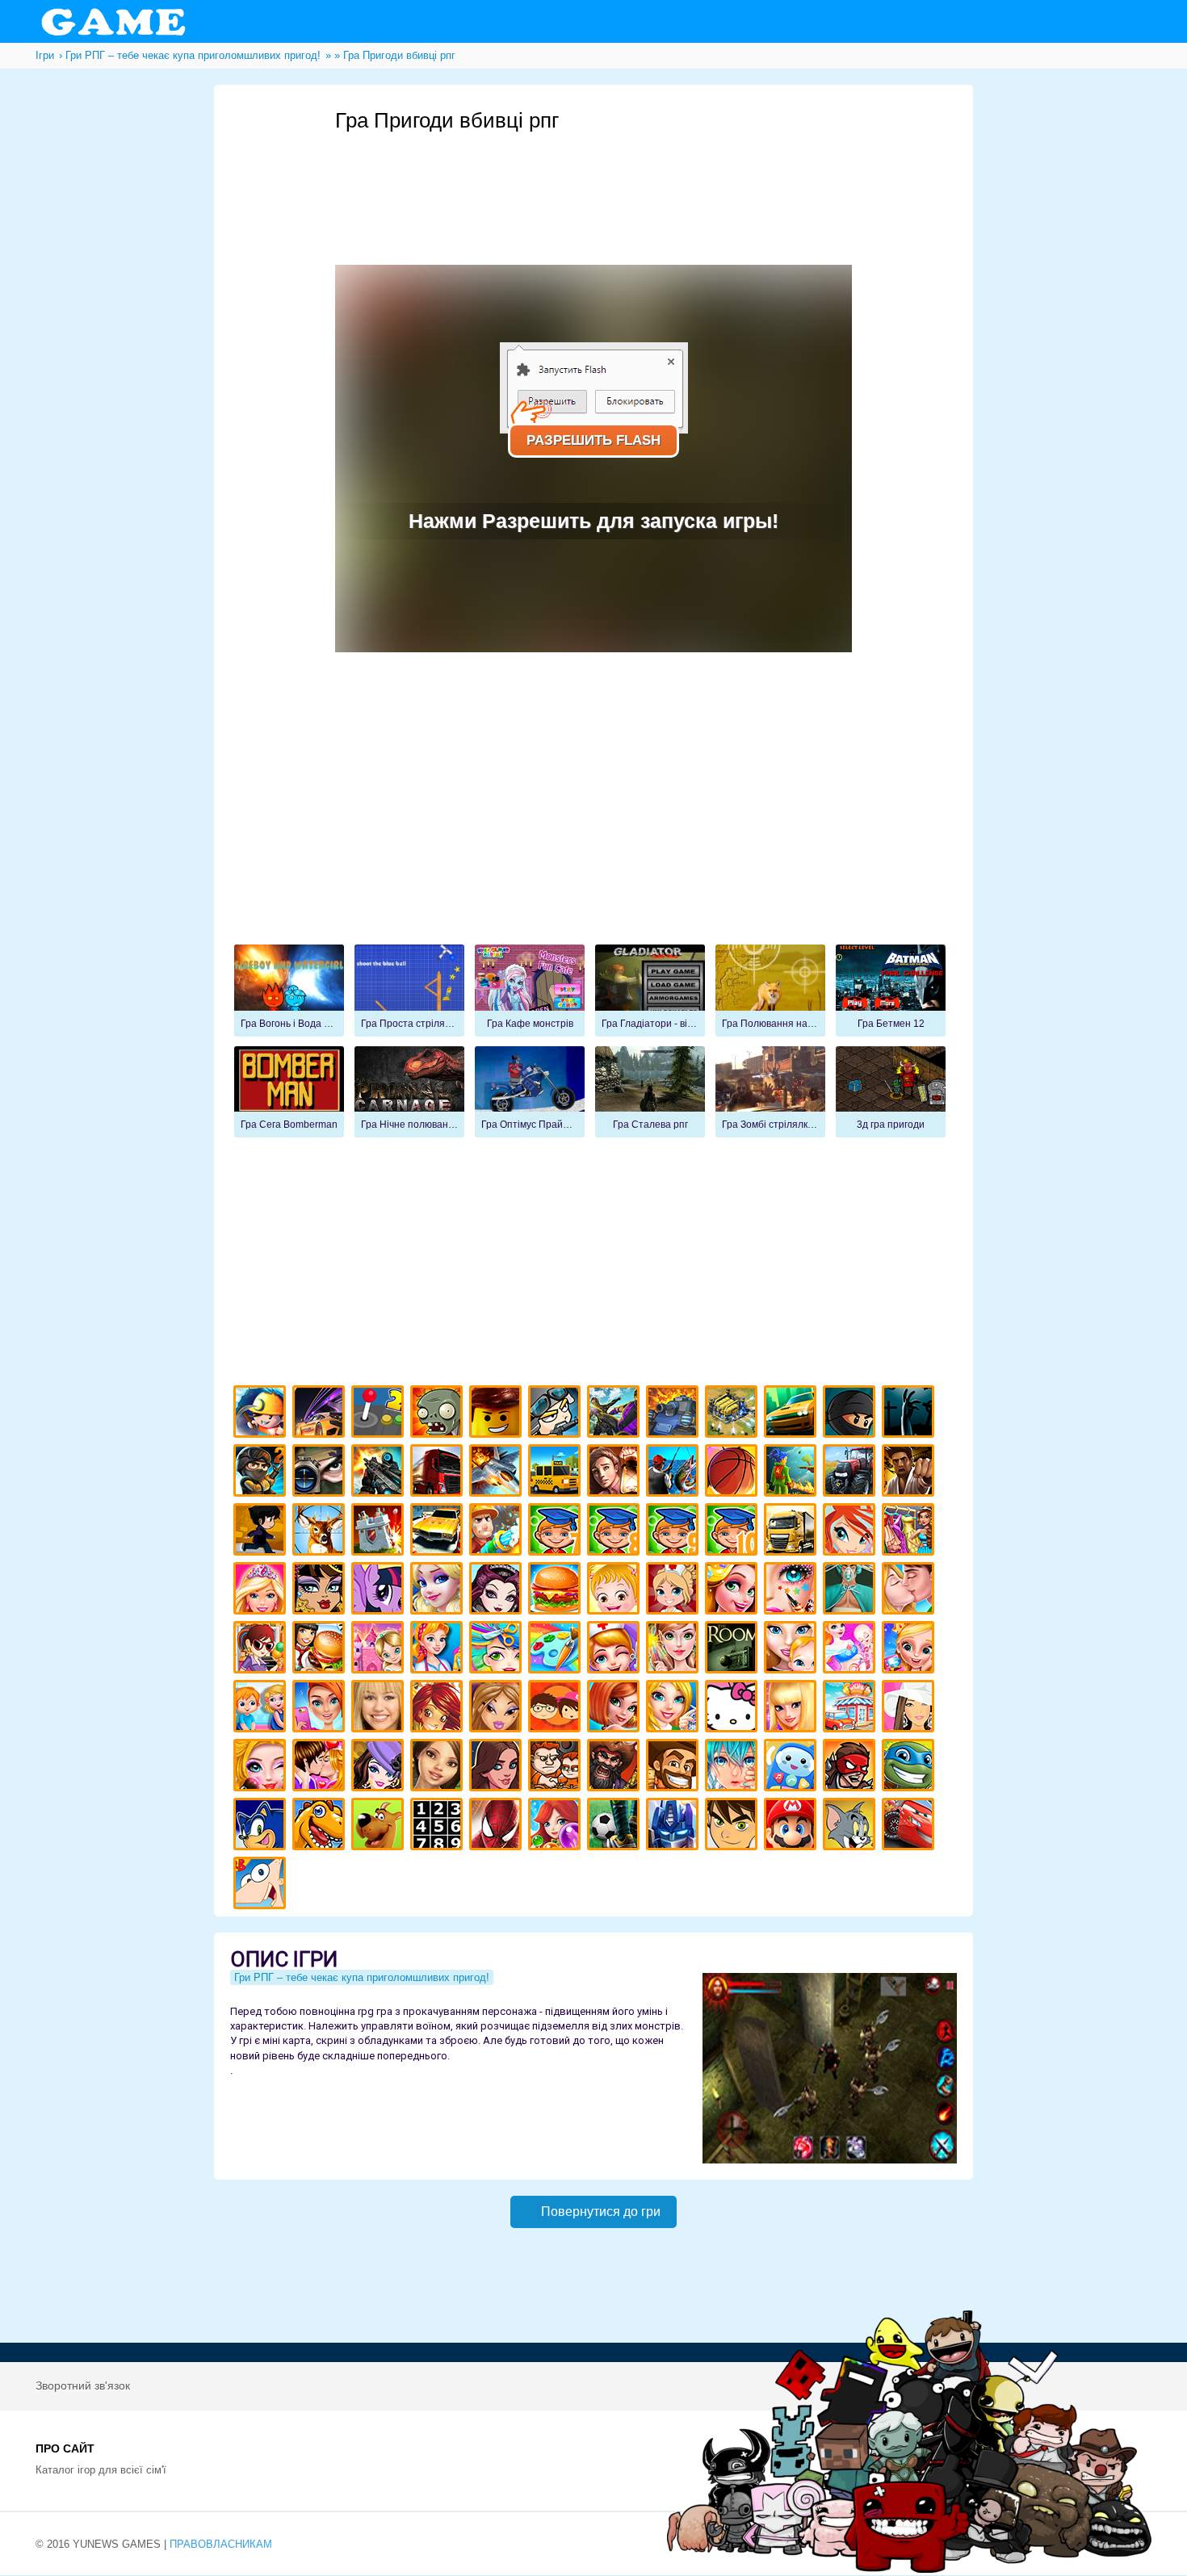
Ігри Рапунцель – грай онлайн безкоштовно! (734, 1591)
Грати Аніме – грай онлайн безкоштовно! (734, 1768)
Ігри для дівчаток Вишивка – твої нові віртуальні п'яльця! (675, 1709)
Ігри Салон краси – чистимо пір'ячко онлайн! (262, 1768)
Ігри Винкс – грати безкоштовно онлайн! (851, 1532)
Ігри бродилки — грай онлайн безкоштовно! (851, 1768)
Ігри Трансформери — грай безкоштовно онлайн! (675, 1826)
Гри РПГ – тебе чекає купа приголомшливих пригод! (362, 1977)
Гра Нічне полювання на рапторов (409, 1092)
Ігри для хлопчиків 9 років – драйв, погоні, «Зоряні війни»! (675, 1532)
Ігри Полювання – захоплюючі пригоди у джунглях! (321, 1532)
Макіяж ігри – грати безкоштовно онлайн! (793, 1591)
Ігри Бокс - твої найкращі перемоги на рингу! (910, 1473)
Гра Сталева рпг (650, 1092)
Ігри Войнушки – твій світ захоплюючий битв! (557, 1414)
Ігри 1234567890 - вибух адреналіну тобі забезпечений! (439, 1826)
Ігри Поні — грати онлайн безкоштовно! (380, 1591)
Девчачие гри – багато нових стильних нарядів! (380, 1768)
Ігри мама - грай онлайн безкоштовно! (793, 1650)
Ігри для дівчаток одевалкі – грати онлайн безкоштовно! (910, 1532)
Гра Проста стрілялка (409, 991)
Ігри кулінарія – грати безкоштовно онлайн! (321, 1650)
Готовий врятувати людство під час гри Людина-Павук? (498, 1826)
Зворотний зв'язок (83, 2385)
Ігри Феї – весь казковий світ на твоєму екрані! (675, 1650)
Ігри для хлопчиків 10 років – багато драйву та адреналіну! (734, 1532)
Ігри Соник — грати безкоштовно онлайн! (262, 1826)
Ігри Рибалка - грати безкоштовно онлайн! (675, 1473)
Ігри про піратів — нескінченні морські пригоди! (616, 1768)
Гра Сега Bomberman (289, 1092)
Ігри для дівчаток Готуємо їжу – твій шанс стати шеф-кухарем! (557, 1591)
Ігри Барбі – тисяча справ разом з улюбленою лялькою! (262, 1591)
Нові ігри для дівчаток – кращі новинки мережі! (616, 1709)
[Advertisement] (629, 178)
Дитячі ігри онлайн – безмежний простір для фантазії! (793, 1768)
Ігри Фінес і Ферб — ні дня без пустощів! (262, 1885)
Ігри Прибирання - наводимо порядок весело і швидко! (439, 1650)
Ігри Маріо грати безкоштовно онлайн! (793, 1826)
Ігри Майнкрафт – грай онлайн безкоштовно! (262, 1414)
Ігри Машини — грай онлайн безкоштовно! (793, 1414)
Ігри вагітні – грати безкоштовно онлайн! (851, 1650)
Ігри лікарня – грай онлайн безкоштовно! (675, 1591)
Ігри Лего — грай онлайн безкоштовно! (498, 1414)
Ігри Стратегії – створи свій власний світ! (734, 1414)
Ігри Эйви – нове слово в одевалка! (439, 1768)
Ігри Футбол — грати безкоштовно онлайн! (616, 1826)
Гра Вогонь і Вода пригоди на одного (289, 991)
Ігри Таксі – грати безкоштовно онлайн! (557, 1473)
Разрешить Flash (593, 440)
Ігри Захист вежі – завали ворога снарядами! (380, 1532)
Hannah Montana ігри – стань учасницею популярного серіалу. (380, 1709)
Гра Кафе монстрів (530, 991)
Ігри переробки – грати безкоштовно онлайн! (380, 1650)
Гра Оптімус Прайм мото (530, 1092)
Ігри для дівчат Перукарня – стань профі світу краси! (498, 1650)
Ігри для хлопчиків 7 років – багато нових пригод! (557, 1532)
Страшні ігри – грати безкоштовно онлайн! (910, 1414)
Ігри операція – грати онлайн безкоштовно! (851, 1591)
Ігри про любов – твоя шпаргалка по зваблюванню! (321, 1768)
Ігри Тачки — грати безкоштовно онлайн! (910, 1826)
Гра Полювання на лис (770, 991)
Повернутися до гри (601, 2212)
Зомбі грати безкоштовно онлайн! (439, 1414)
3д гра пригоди (891, 1092)
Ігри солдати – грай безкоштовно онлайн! (262, 1473)
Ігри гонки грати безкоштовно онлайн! (321, 1414)
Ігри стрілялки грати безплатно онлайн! (380, 1473)
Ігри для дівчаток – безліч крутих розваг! (498, 1768)
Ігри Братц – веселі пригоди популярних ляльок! (498, 1709)
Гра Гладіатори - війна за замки (650, 991)
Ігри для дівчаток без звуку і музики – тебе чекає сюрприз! (793, 1709)
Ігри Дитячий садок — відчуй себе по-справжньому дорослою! (262, 1709)
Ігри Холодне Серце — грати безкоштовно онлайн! (439, 1591)
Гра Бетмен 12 (891, 991)
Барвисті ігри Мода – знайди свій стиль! (321, 1709)
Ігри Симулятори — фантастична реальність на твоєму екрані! (380, 1414)
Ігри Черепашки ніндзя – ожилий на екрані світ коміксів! (910, 1768)
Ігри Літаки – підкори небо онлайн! (498, 1473)
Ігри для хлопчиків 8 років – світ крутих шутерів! (616, 1532)
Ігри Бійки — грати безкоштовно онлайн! (616, 1414)
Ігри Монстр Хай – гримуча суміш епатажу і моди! (321, 1591)
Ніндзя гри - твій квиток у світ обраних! (851, 1414)
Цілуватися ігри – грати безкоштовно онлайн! (910, 1591)
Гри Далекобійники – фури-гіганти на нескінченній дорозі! (439, 1473)
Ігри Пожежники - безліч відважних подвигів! (498, 1532)
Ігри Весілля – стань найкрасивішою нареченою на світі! (910, 1650)
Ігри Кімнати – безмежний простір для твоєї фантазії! (734, 1650)
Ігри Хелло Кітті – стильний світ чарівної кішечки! (734, 1709)
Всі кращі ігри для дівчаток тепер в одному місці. (910, 1709)
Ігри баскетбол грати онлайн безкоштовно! (734, 1473)
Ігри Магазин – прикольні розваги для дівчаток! (851, 1709)
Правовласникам (221, 2544)
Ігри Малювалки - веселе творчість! (557, 1650)
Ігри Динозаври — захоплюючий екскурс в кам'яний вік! (321, 1826)
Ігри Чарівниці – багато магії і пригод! (439, 1709)
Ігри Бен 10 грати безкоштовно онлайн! (734, 1826)
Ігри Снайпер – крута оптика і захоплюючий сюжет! (321, 1473)
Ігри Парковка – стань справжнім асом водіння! (439, 1532)
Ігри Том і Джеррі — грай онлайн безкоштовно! (851, 1826)
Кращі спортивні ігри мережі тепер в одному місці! (262, 1532)
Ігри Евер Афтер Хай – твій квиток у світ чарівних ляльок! (498, 1591)
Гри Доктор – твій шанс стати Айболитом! (616, 1650)
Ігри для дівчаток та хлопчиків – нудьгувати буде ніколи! (557, 1709)
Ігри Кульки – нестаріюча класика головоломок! (557, 1826)
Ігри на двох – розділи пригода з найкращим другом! (557, 1768)
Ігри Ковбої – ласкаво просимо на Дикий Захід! (675, 1768)
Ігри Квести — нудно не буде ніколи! (793, 1473)
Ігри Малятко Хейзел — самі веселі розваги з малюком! (616, 1591)
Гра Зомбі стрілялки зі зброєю (770, 1092)
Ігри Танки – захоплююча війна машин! (675, 1414)
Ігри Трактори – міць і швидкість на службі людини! (851, 1473)
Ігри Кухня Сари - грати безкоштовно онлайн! (262, 1650)
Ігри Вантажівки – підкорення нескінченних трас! (793, 1532)
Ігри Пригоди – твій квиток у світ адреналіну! (616, 1473)
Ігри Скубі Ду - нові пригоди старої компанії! (380, 1826)
